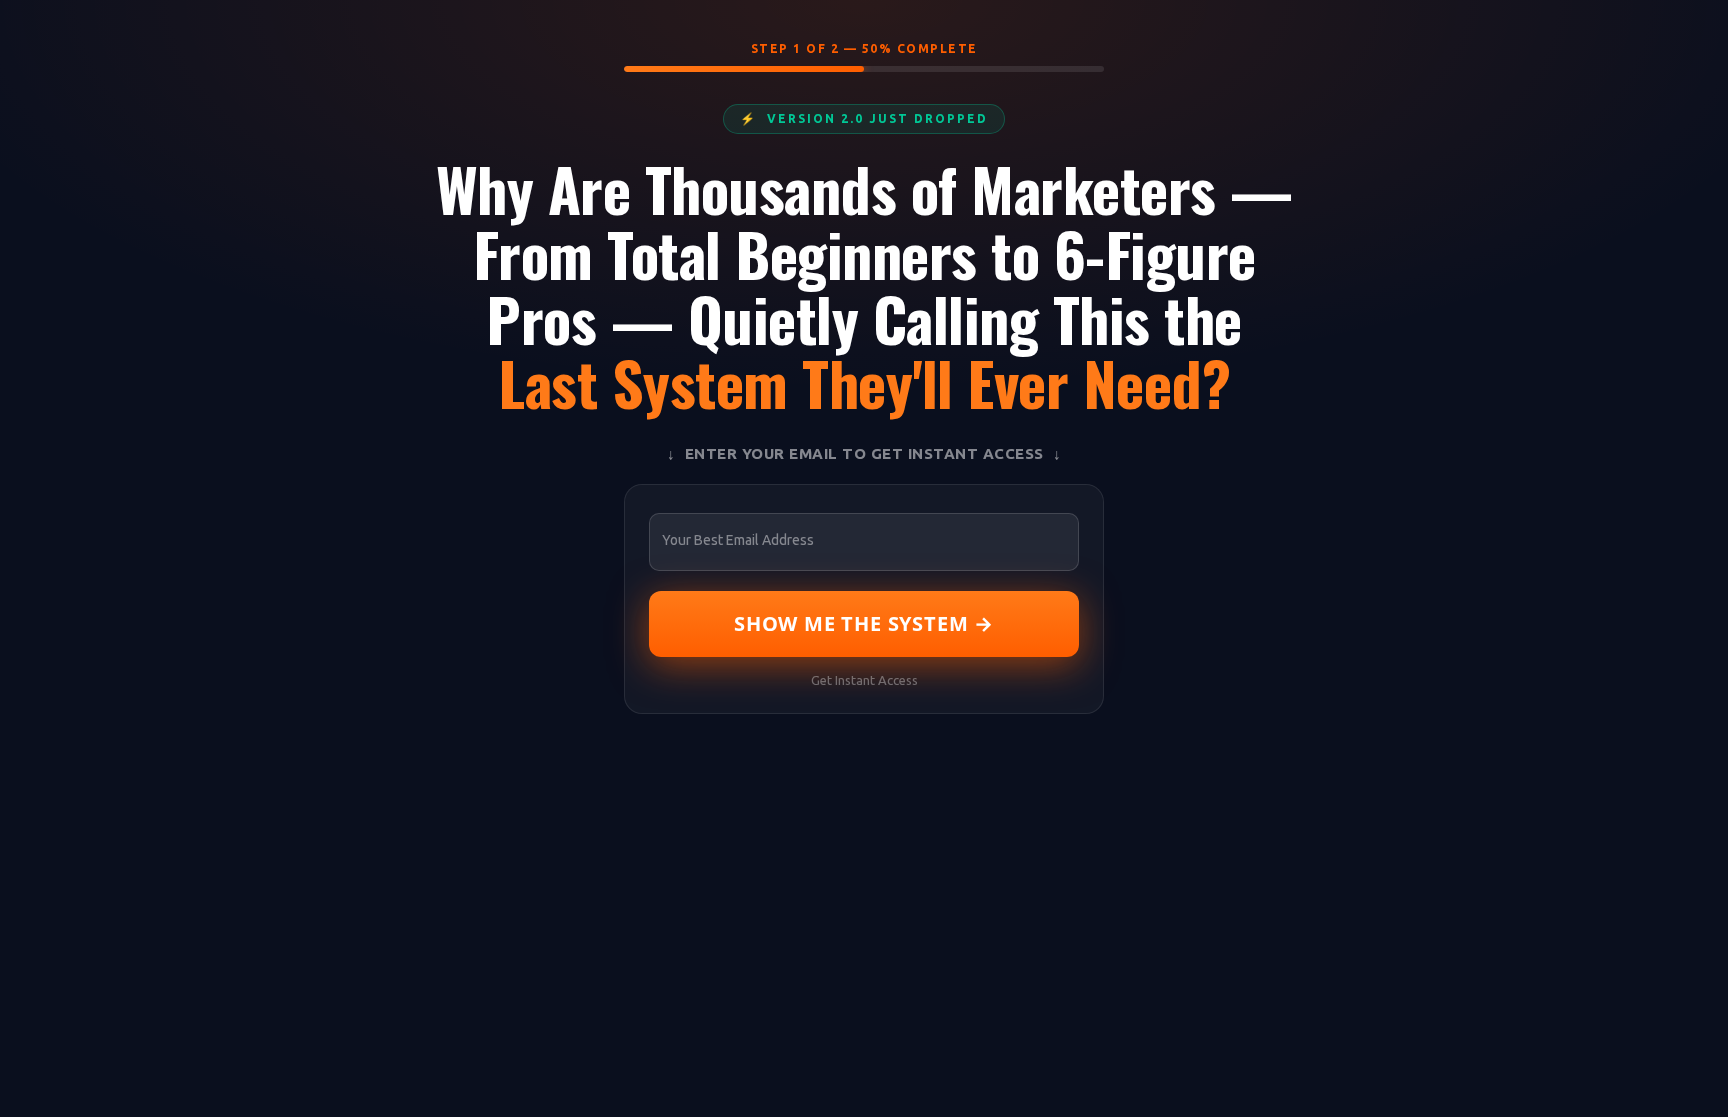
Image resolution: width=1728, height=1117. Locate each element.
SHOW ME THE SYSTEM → (864, 623)
